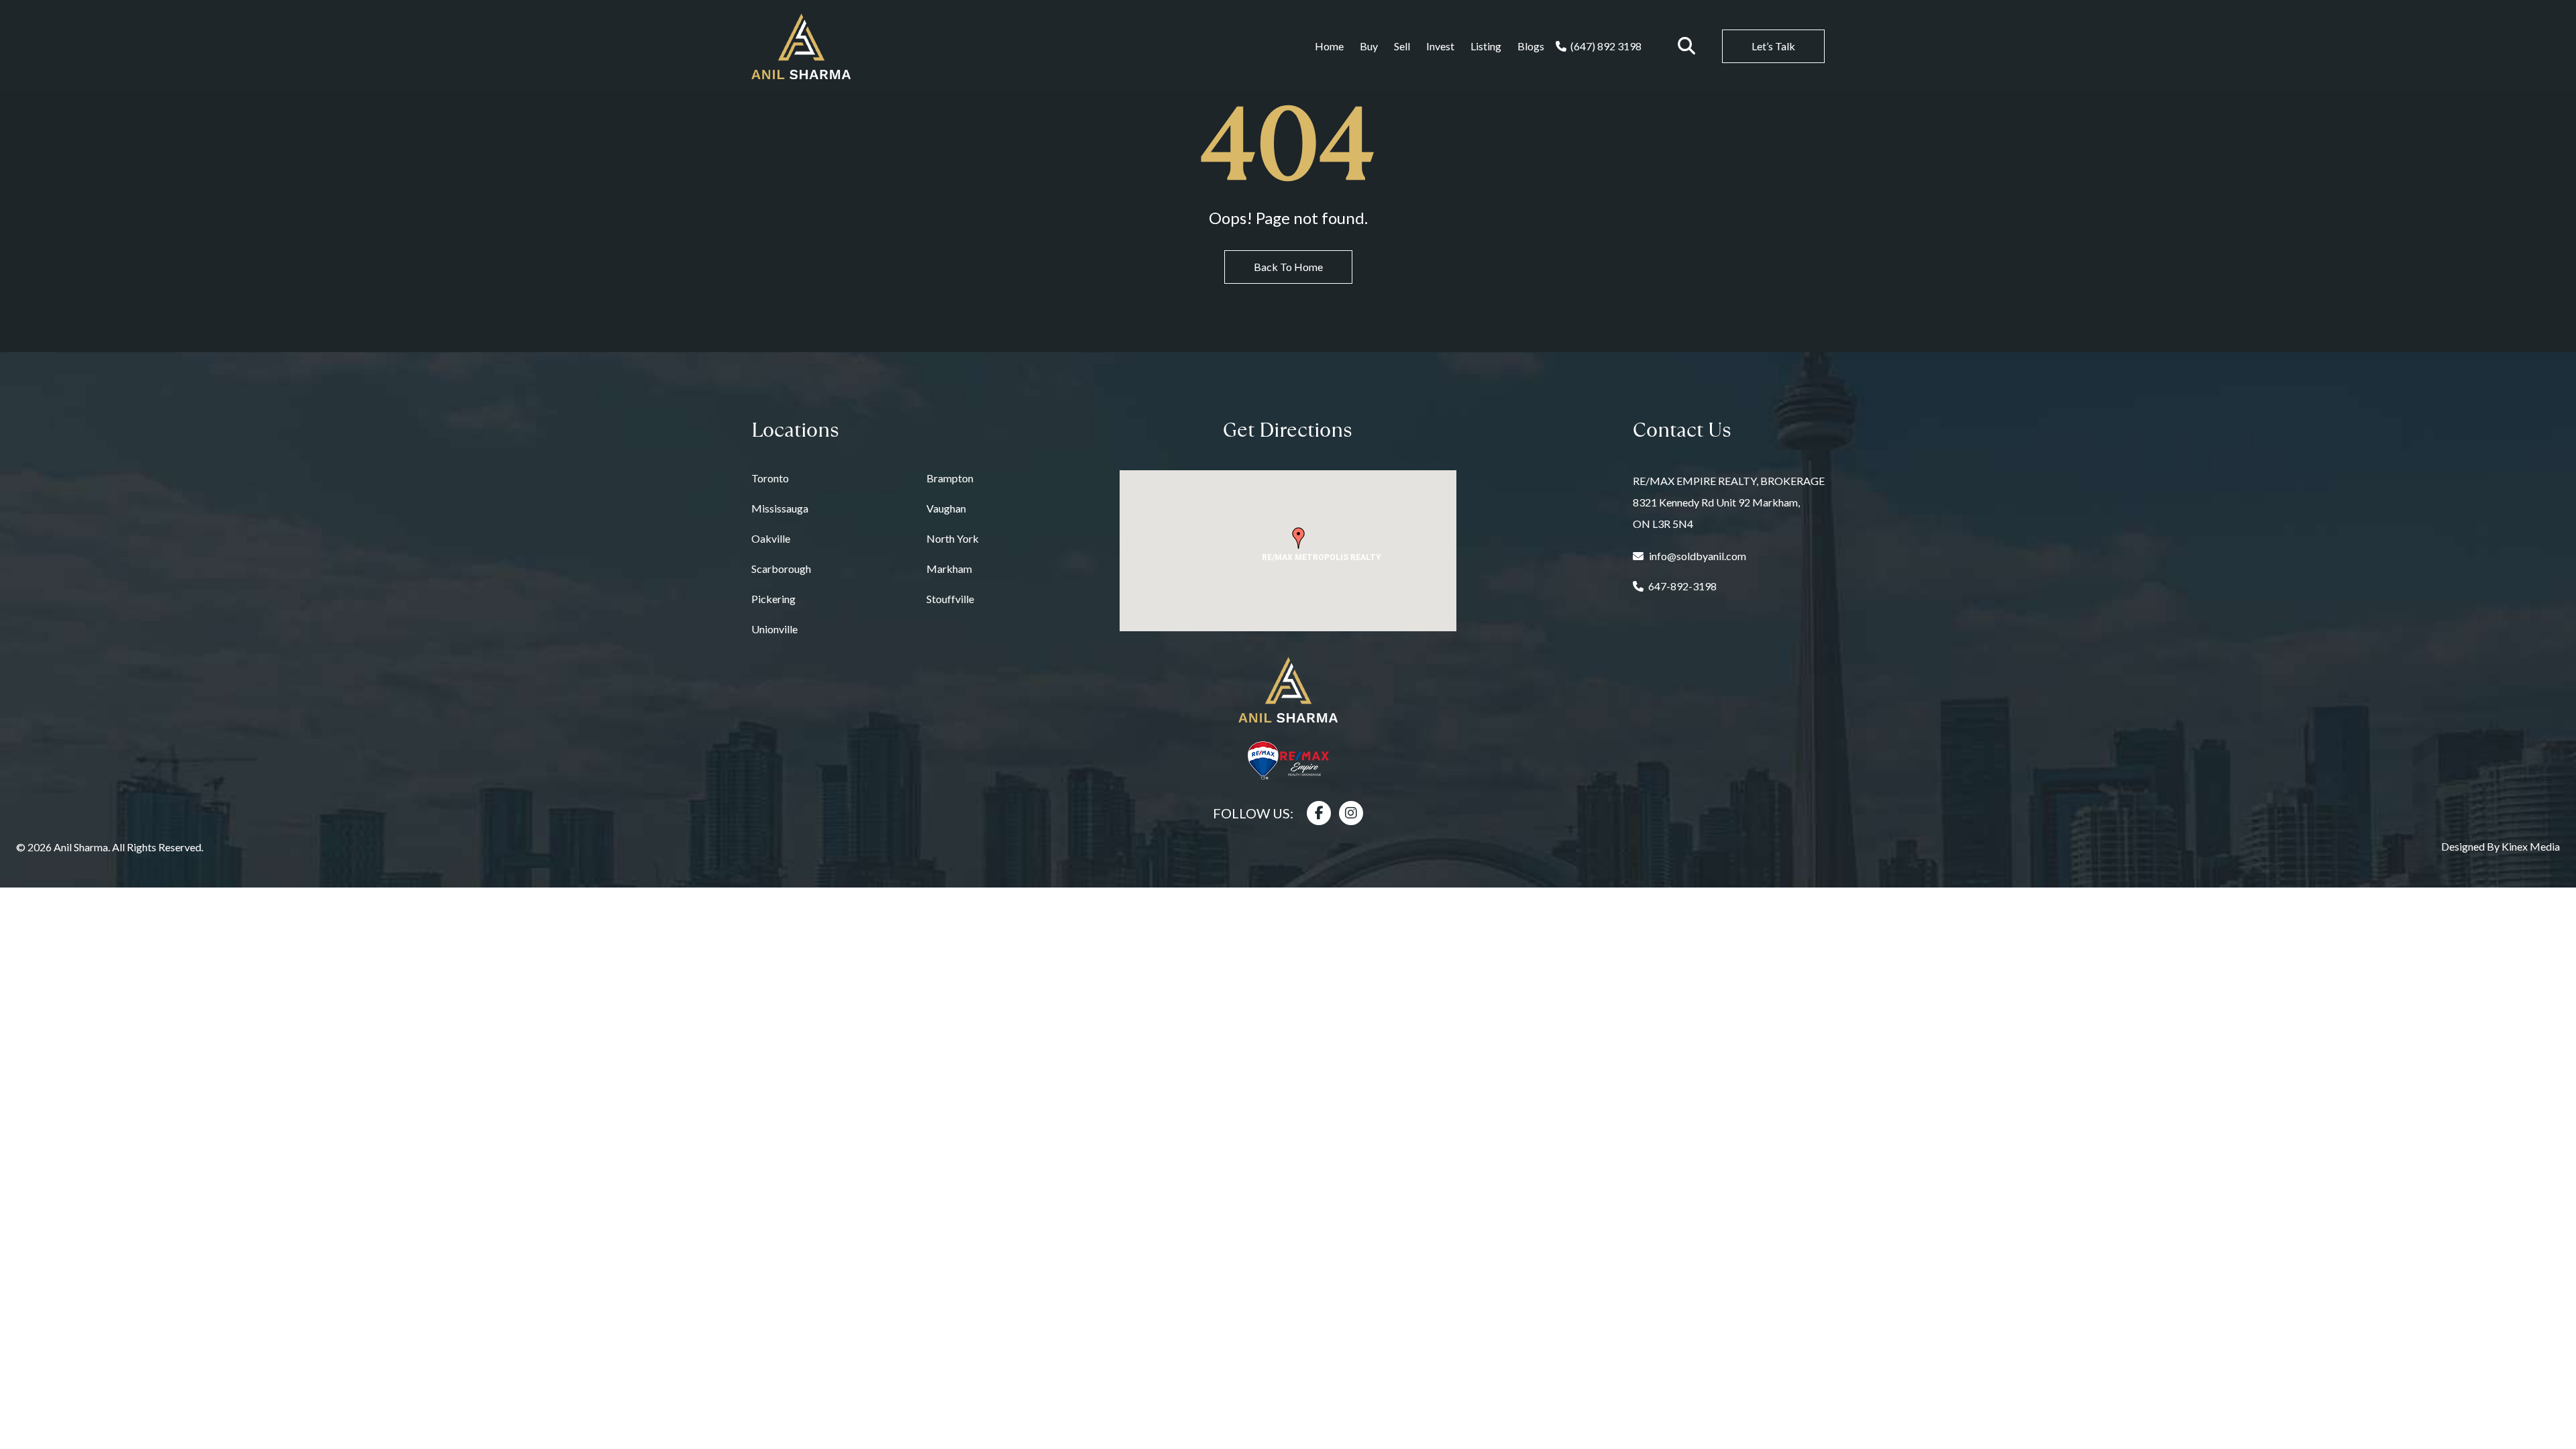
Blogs (1531, 46)
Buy (1369, 46)
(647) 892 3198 (1606, 46)
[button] (1299, 538)
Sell (1402, 46)
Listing (1486, 46)
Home (1329, 46)
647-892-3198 (1682, 586)
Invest (1440, 46)
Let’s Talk (1773, 46)
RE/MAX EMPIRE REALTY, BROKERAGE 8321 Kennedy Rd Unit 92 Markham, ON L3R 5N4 (1729, 502)
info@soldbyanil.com (1698, 556)
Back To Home (1288, 267)
